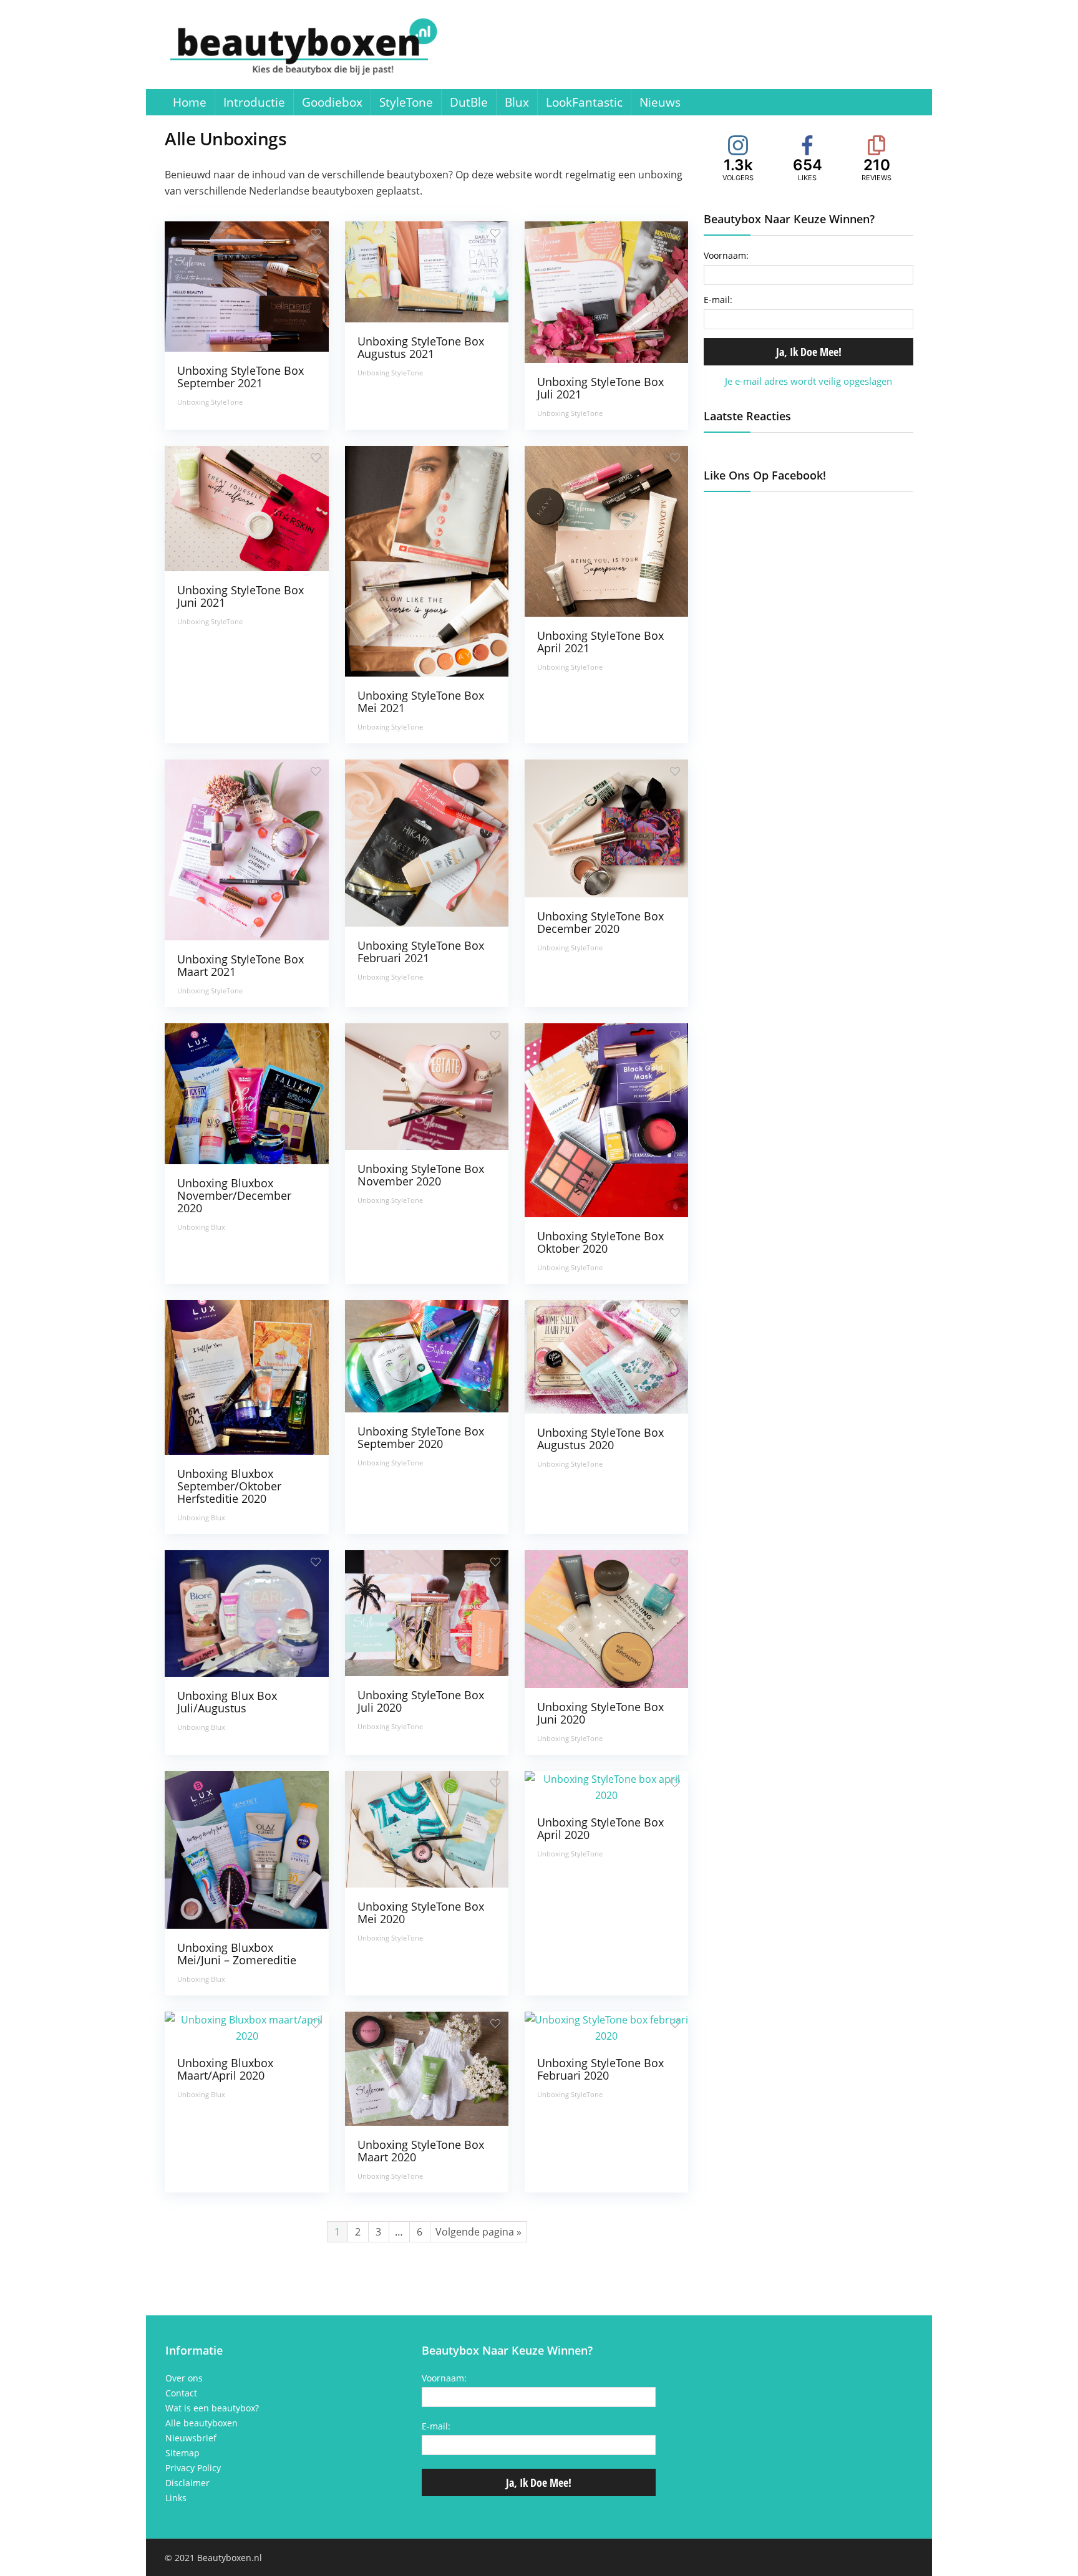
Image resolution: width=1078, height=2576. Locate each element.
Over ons (184, 2378)
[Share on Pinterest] (11, 707)
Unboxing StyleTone (210, 402)
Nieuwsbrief (191, 2438)
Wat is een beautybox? (212, 2408)
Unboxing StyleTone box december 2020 (600, 922)
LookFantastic (584, 102)
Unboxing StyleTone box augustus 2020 (600, 1439)
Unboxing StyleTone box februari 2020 (600, 2069)
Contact (181, 2393)
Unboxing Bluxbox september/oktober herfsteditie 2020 (229, 1486)
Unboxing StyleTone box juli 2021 (600, 388)
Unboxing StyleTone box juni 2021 (240, 596)
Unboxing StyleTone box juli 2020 (421, 1701)
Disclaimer (187, 2483)
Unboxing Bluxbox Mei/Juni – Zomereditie (237, 1954)
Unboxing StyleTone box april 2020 (600, 1828)
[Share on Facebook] (11, 657)
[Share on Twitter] (11, 682)
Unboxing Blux (201, 1227)
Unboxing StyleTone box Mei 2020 (421, 1913)
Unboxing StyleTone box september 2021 (240, 377)
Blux (517, 102)
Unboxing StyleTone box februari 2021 (421, 952)
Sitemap (182, 2453)
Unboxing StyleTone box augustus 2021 (421, 347)
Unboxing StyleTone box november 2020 (421, 1175)
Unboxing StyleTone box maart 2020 (421, 2151)
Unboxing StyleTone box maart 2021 (240, 965)
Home (190, 102)
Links (176, 2498)
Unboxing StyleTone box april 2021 (600, 642)
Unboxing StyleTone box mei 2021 (421, 702)
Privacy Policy (193, 2468)
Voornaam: (726, 255)
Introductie (254, 102)
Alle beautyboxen (202, 2423)
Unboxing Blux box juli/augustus (227, 1702)
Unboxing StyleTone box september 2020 (421, 1437)
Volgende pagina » (478, 2232)
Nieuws (660, 102)
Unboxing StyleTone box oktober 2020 (600, 1242)
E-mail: (718, 300)
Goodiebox (332, 102)
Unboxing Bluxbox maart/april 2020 (225, 2069)
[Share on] (11, 731)
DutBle (469, 102)
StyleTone (406, 102)
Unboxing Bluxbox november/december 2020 (234, 1195)
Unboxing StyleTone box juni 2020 (600, 1713)
